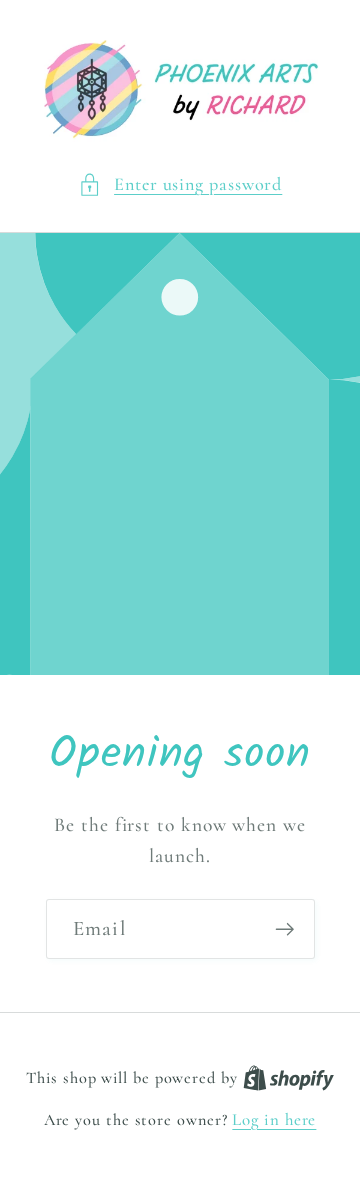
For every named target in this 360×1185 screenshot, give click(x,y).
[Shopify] (288, 1077)
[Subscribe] (284, 929)
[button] (180, 184)
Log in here (274, 1119)
